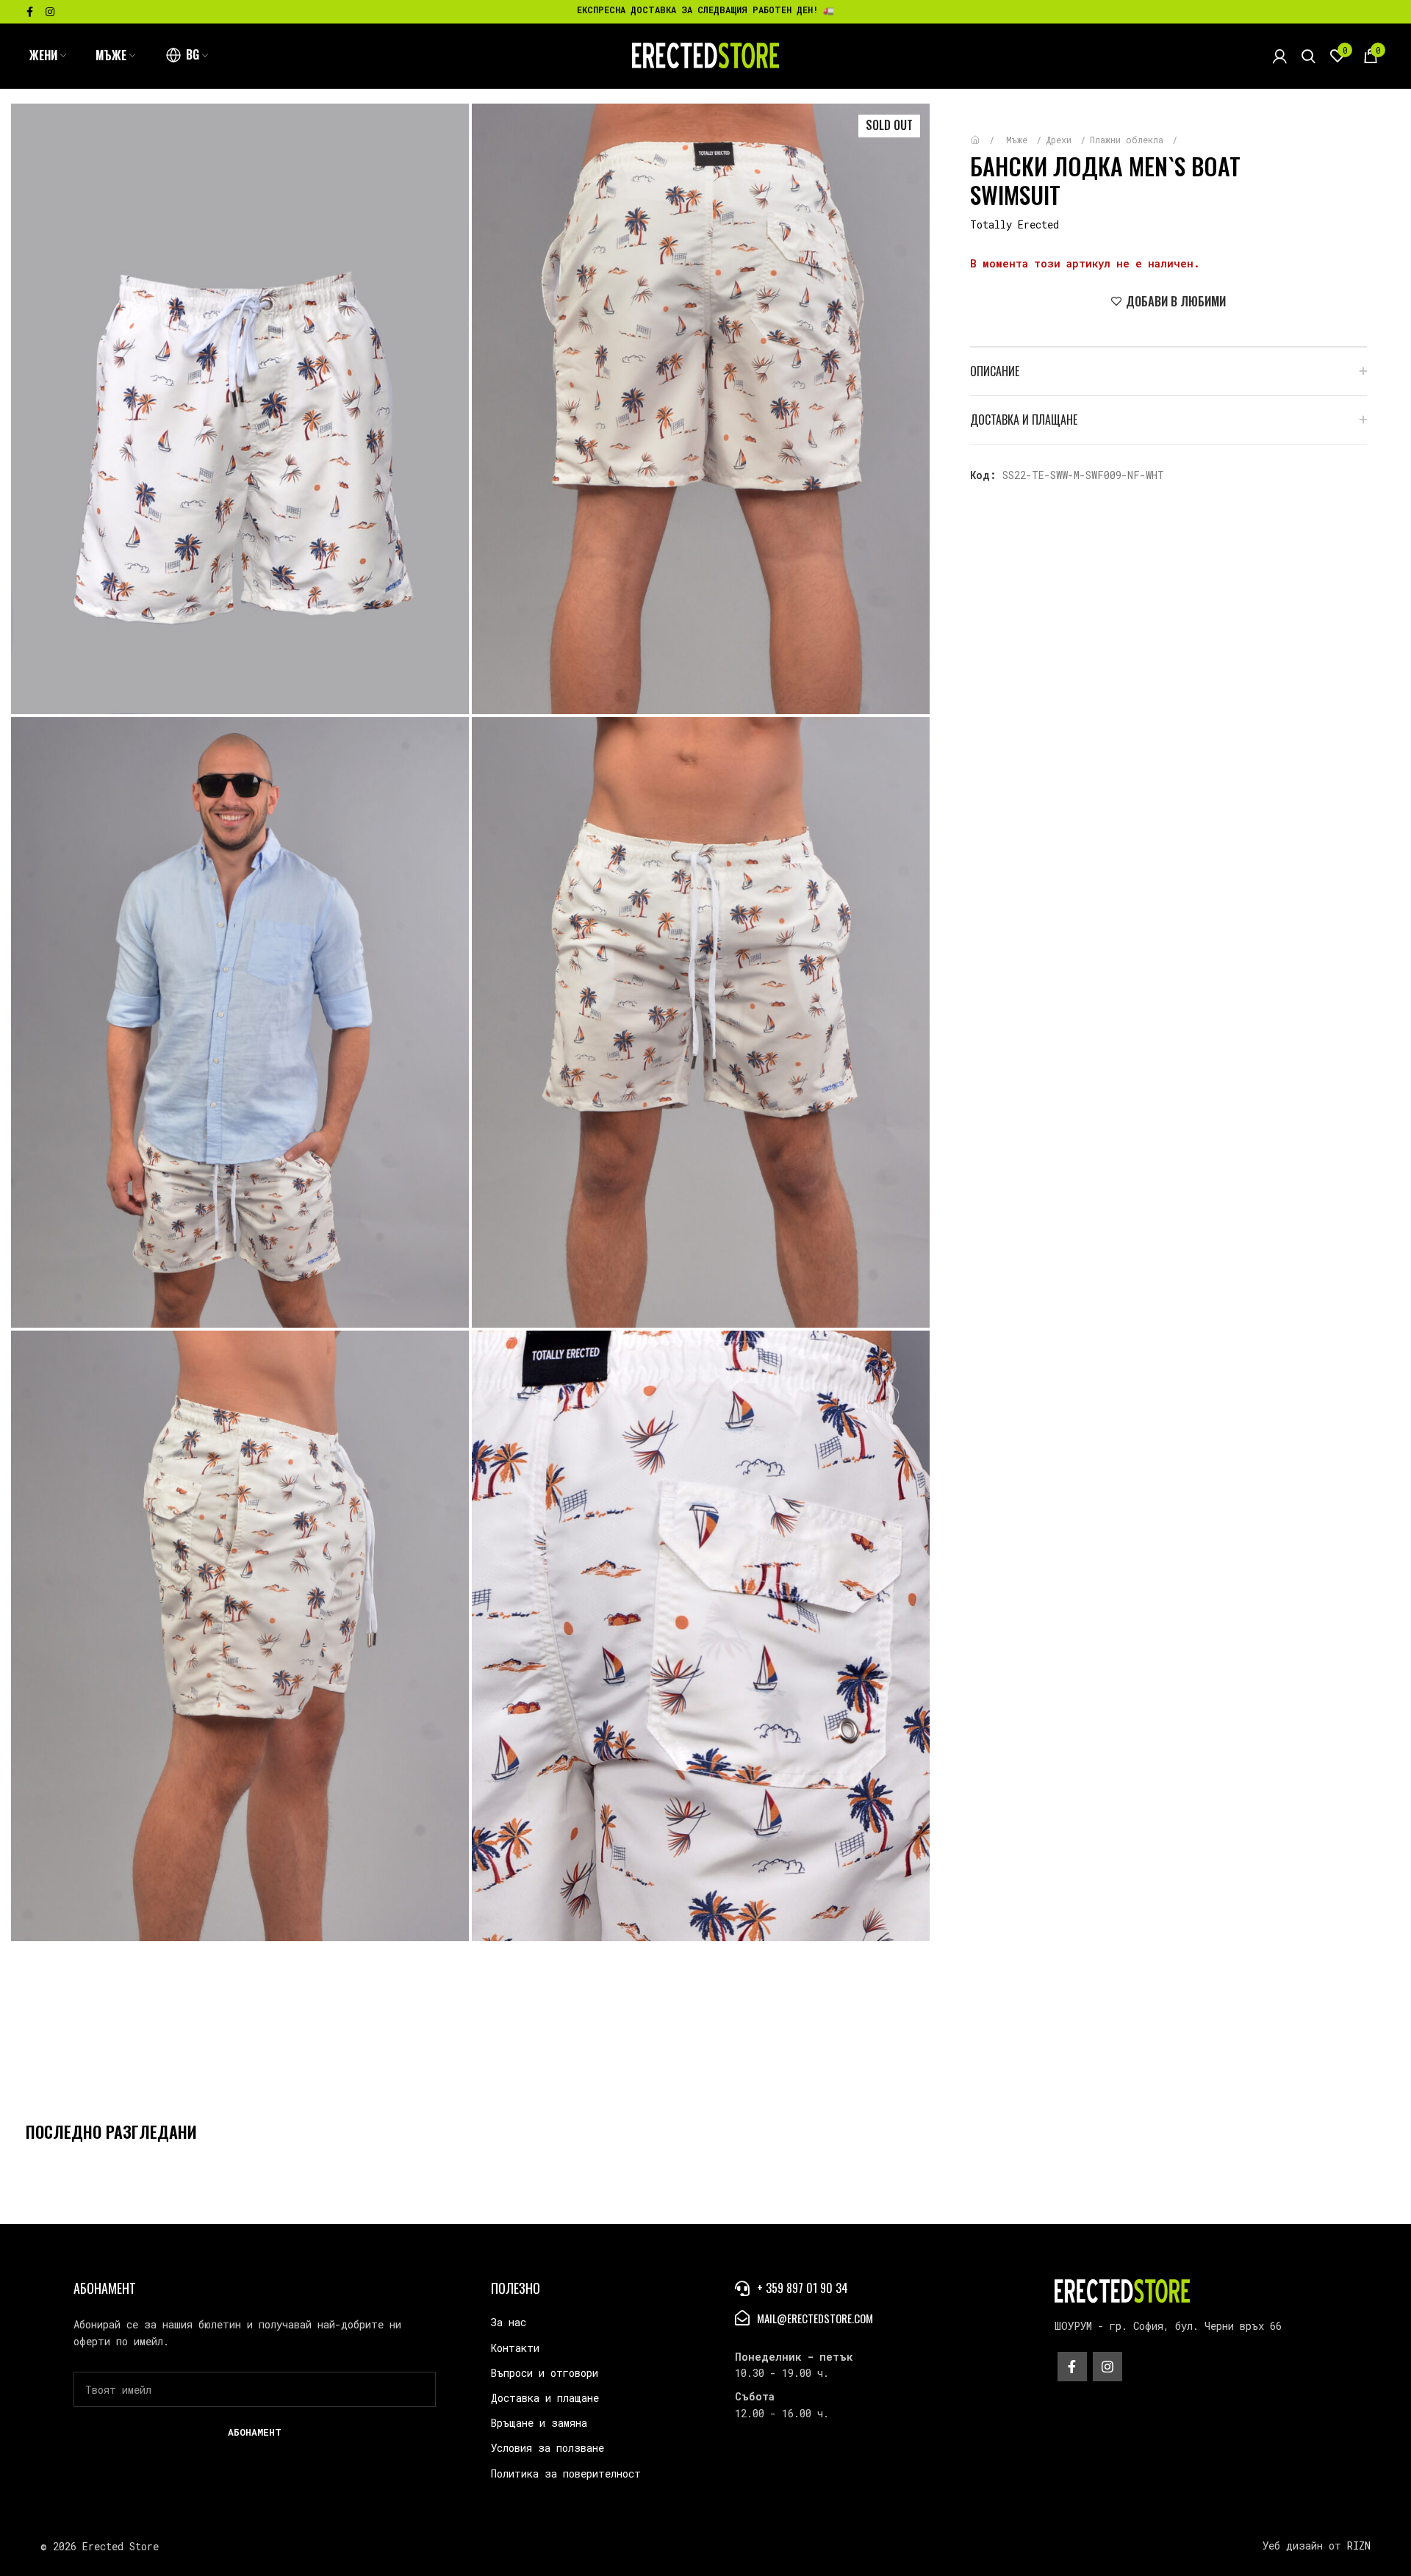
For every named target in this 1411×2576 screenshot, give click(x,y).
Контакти (515, 2348)
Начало (986, 133)
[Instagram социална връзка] (50, 12)
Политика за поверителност (566, 2474)
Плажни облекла (1129, 140)
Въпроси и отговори (545, 2373)
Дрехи (1061, 140)
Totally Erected (1015, 224)
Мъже (1019, 140)
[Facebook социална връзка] (30, 12)
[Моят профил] (1280, 56)
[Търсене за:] (1308, 56)
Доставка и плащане (545, 2398)
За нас (509, 2322)
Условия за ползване (547, 2448)
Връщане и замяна (539, 2423)
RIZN (1359, 2546)
